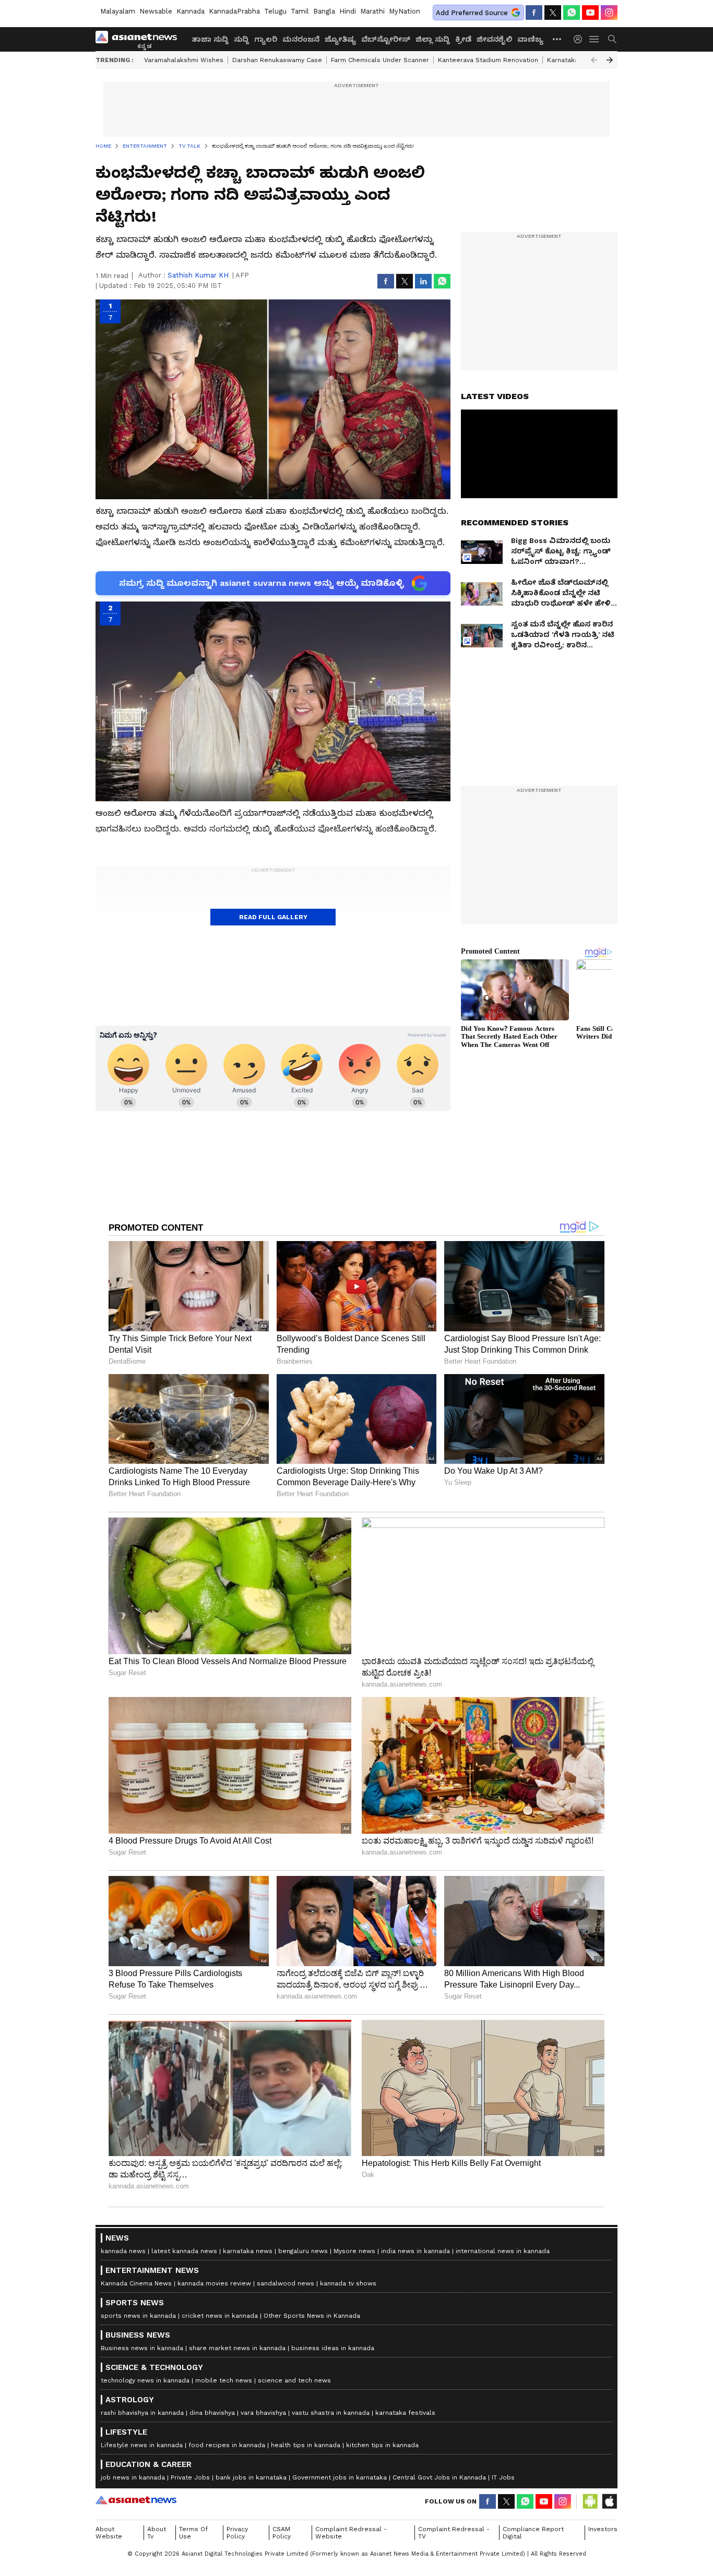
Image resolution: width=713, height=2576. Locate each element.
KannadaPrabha (234, 11)
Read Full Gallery (273, 917)
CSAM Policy (282, 2533)
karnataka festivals (405, 2413)
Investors (603, 2529)
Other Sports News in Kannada (312, 2316)
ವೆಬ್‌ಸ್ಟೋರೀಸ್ (386, 39)
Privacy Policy (237, 2533)
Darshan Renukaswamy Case (277, 60)
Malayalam (118, 11)
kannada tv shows (348, 2283)
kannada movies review (214, 2283)
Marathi (372, 11)
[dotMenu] (557, 39)
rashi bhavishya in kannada (142, 2413)
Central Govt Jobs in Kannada (439, 2477)
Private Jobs (190, 2477)
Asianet (136, 2500)
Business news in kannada (142, 2348)
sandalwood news (286, 2283)
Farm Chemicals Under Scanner (380, 60)
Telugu (275, 11)
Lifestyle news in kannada (142, 2445)
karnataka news (248, 2251)
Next (610, 60)
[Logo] (140, 39)
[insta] (609, 13)
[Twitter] (553, 13)
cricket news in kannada (220, 2316)
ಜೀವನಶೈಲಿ (494, 39)
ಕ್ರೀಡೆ (463, 39)
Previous (594, 60)
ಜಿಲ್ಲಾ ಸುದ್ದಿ (433, 39)
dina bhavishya (212, 2413)
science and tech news (294, 2380)
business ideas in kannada (333, 2348)
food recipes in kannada (227, 2445)
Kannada (191, 11)
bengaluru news (303, 2251)
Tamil (300, 11)
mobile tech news (224, 2380)
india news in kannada (415, 2251)
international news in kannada (503, 2251)
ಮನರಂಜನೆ (301, 39)
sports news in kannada (138, 2316)
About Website (109, 2533)
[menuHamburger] (595, 39)
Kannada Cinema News (136, 2283)
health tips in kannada (306, 2445)
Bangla (324, 11)
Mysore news (354, 2251)
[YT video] (590, 13)
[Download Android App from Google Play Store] (590, 2501)
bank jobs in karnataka (251, 2477)
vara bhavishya (263, 2413)
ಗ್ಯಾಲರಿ (266, 39)
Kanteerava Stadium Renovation (488, 60)
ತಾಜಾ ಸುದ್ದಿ (210, 39)
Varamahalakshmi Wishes (184, 60)
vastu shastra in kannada (331, 2413)
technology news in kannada (145, 2380)
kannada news (123, 2251)
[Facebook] (534, 13)
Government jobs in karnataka (340, 2477)
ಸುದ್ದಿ (241, 39)
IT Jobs (503, 2477)
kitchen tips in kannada (382, 2445)
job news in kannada (133, 2477)
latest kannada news (184, 2251)
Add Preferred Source (472, 13)
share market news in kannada (237, 2348)
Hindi (348, 11)
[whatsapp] (572, 13)
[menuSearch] (612, 39)
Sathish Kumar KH (198, 275)
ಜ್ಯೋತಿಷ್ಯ (340, 39)
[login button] (580, 39)
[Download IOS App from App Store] (609, 2501)
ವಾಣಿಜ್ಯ (530, 39)
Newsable (156, 11)
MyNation (405, 11)
